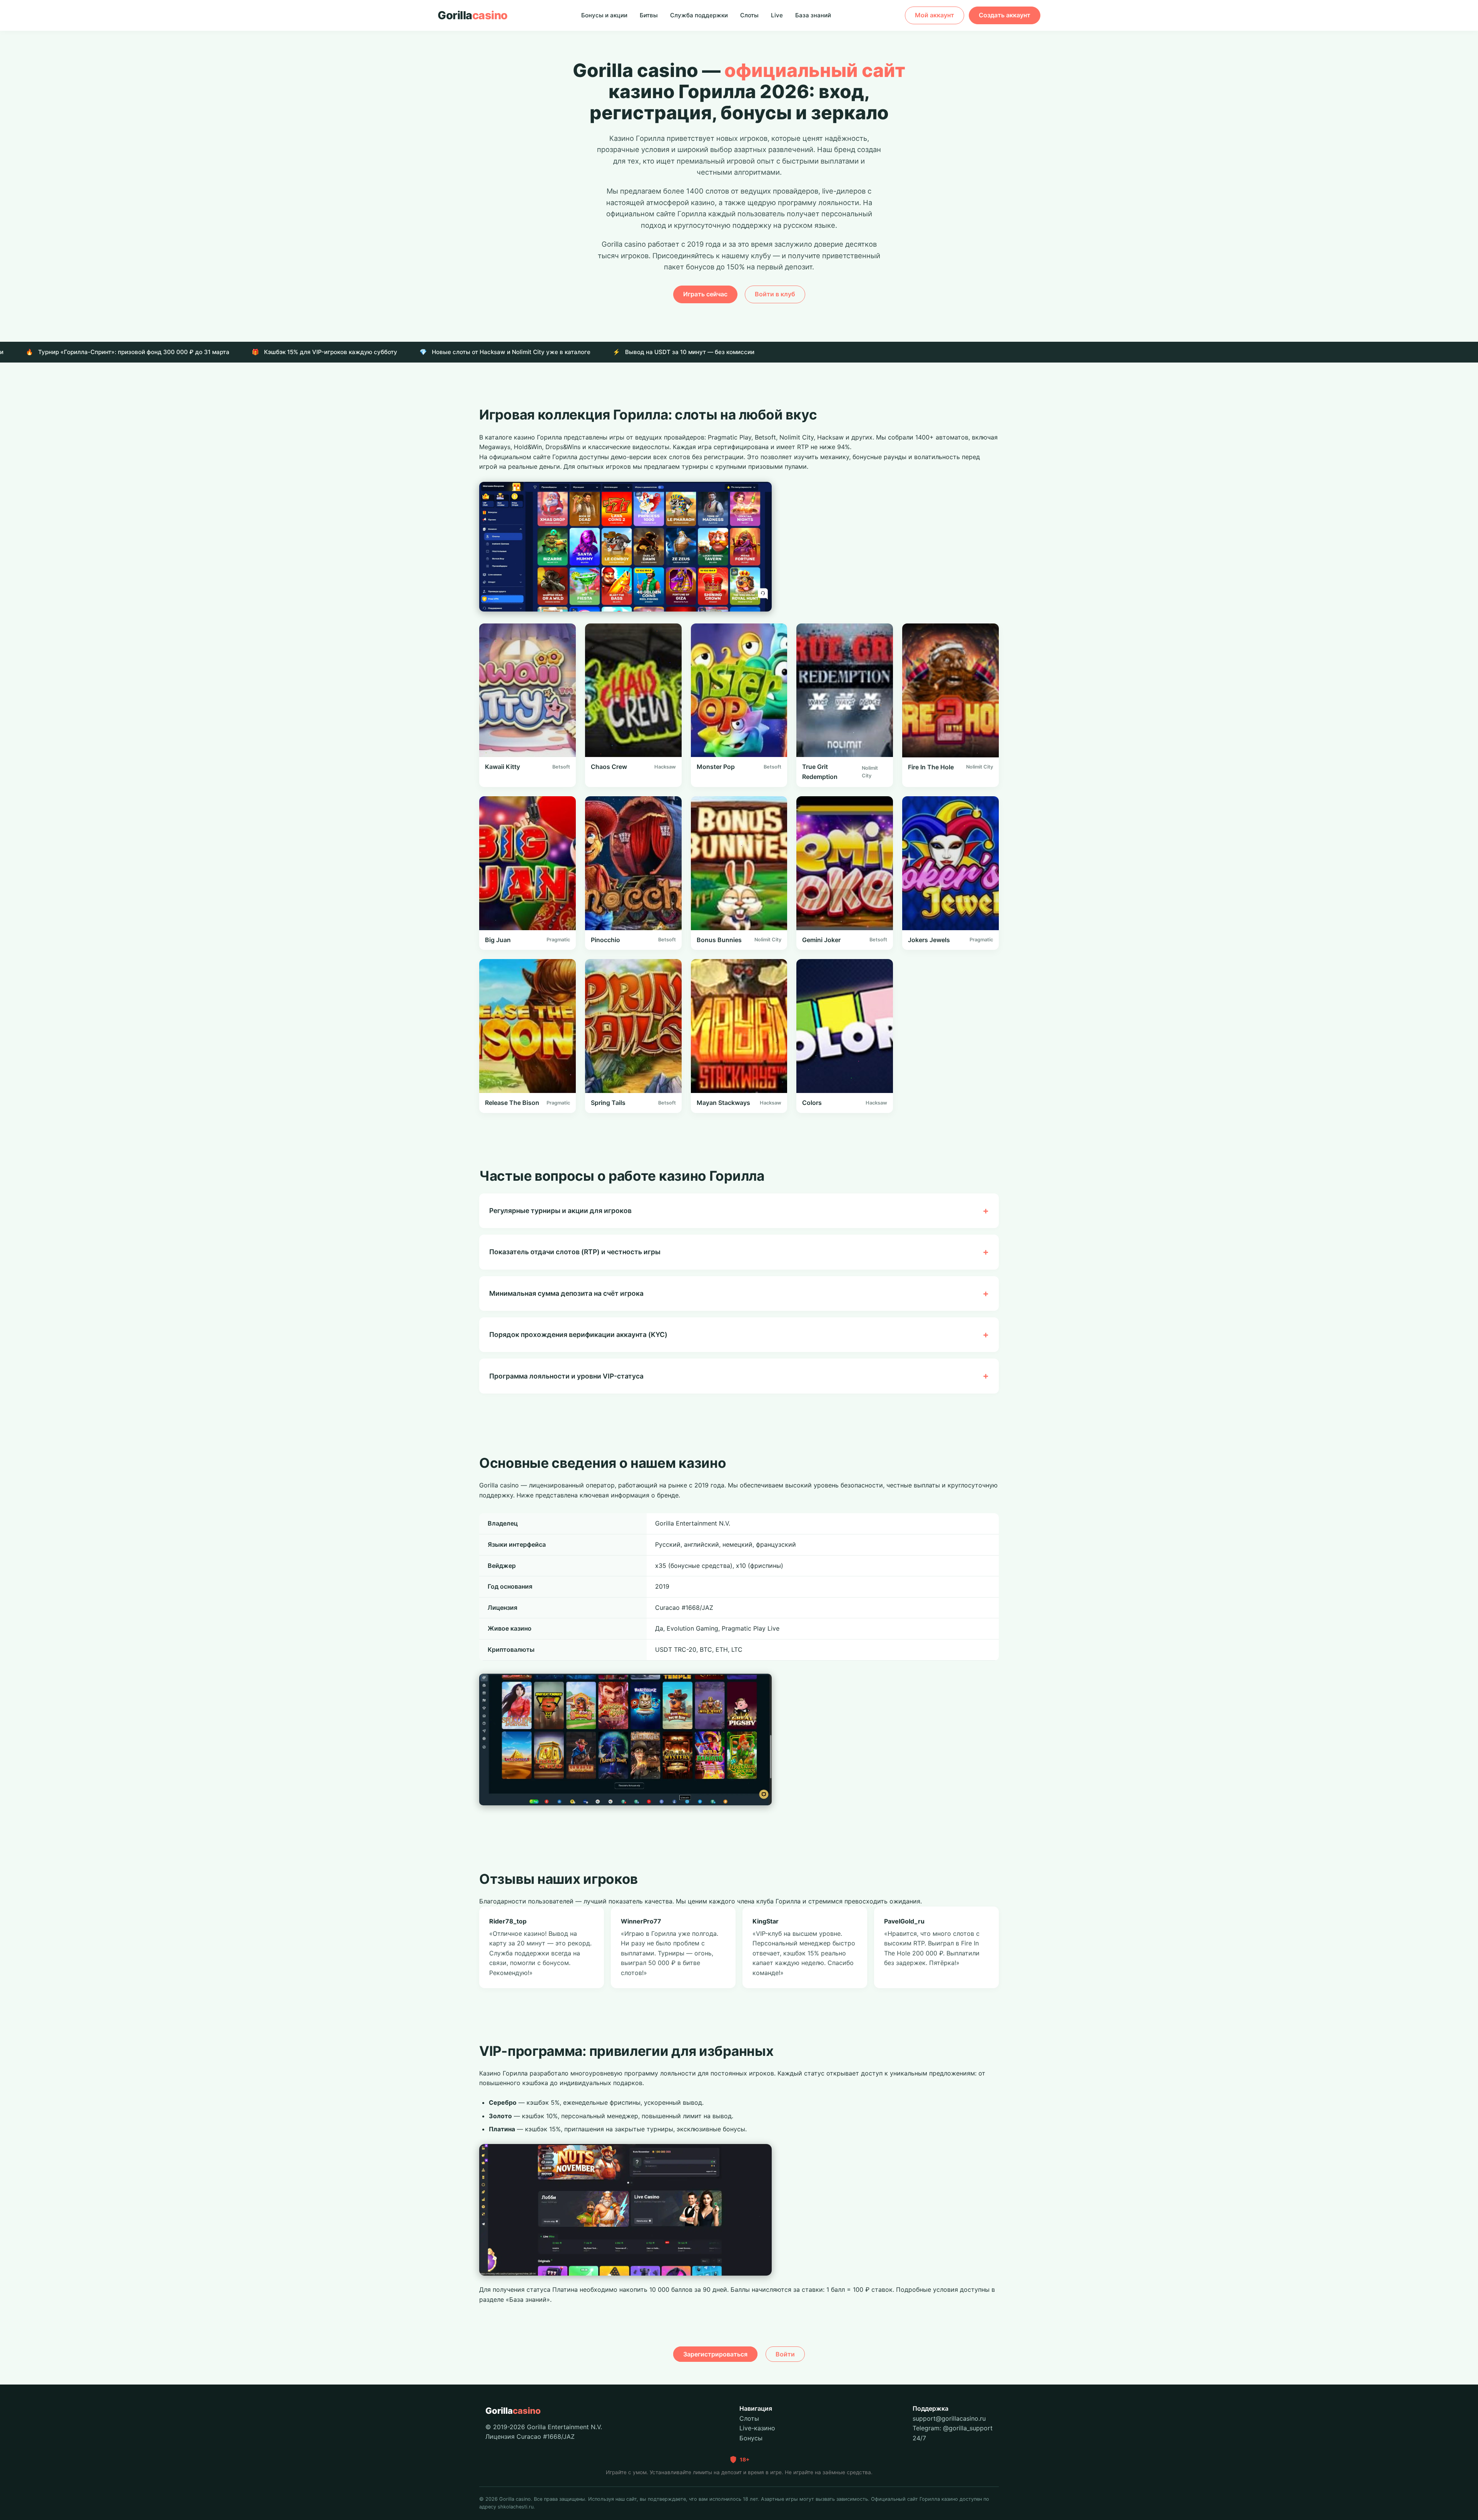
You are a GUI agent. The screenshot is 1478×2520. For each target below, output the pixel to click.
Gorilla (473, 15)
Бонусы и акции (604, 15)
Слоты (749, 15)
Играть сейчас (705, 294)
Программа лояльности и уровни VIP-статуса (566, 1376)
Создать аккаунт (1005, 15)
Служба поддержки (699, 15)
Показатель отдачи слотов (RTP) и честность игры (575, 1252)
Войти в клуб (775, 294)
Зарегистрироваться (715, 2354)
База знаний (813, 15)
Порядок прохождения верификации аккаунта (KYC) (578, 1334)
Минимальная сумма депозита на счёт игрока (566, 1293)
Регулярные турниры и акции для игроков (560, 1211)
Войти (785, 2354)
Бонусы (751, 2438)
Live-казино (757, 2428)
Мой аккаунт (935, 15)
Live (777, 15)
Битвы (649, 15)
